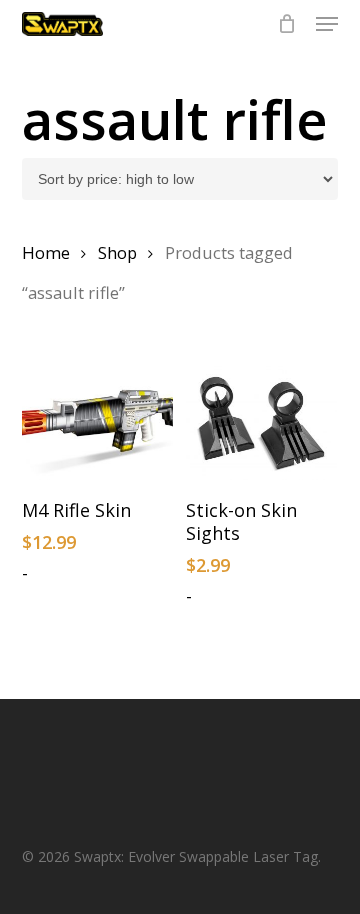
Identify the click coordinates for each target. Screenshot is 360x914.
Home (46, 252)
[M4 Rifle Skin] (97, 423)
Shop (117, 252)
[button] (327, 24)
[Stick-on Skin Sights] (261, 423)
